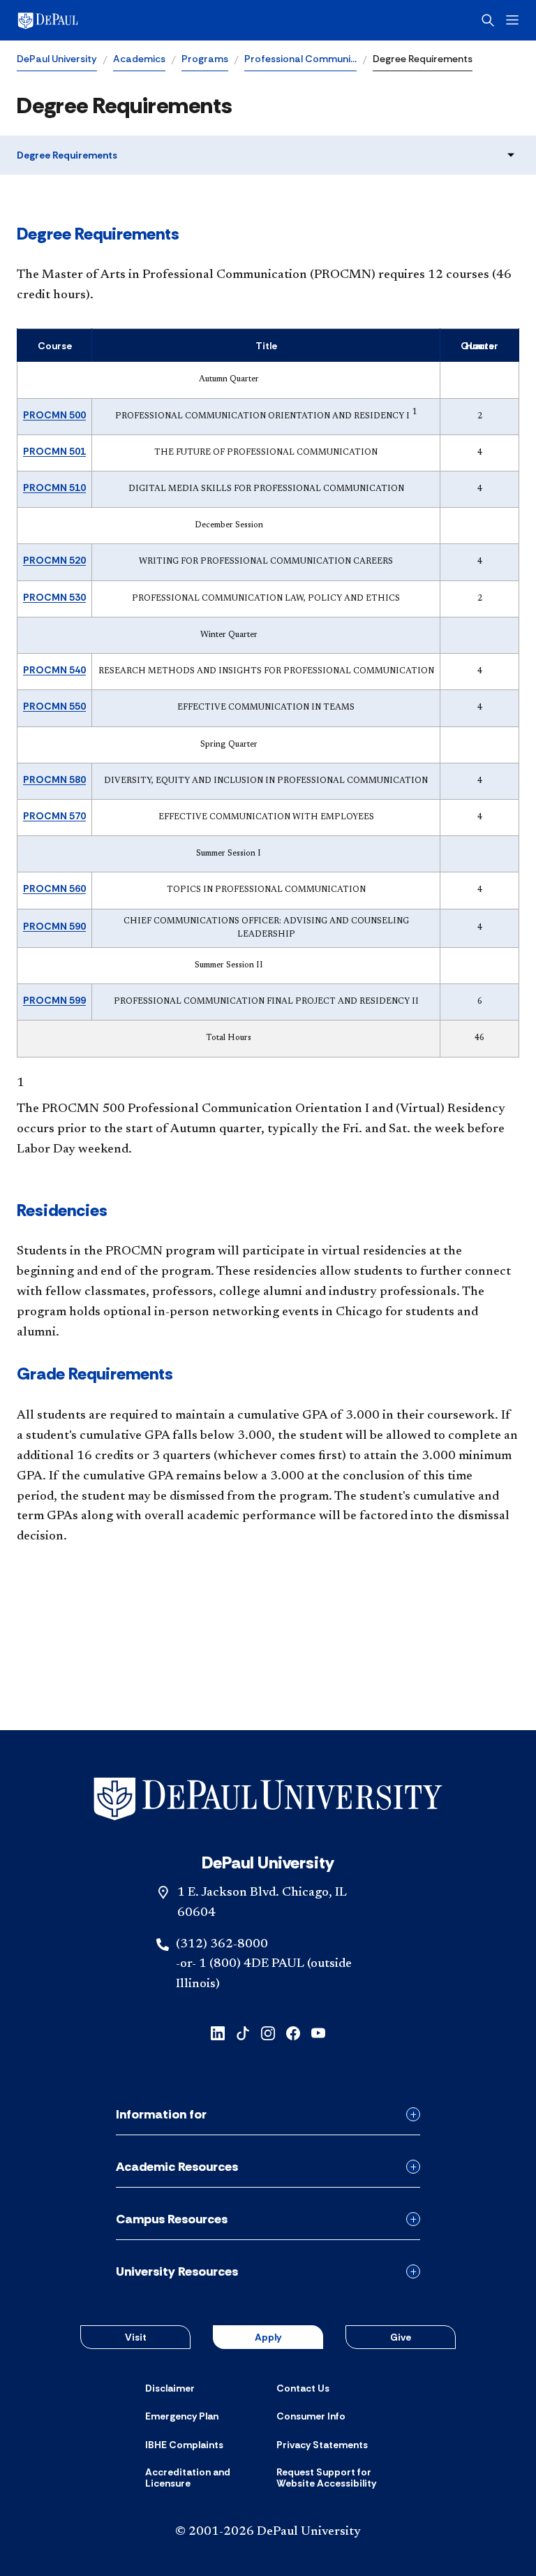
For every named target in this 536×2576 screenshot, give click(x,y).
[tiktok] (243, 2032)
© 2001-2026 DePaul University (268, 2532)
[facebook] (293, 2032)
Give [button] (401, 2337)
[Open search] (488, 20)
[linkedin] (218, 2032)
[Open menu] (512, 20)
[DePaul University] (126, 20)
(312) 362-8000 (222, 1945)
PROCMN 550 (54, 706)
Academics (139, 59)
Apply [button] (268, 2337)
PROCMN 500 (54, 415)
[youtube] (318, 2032)
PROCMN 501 (54, 451)
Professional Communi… (300, 59)
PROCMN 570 (54, 816)
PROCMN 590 (54, 926)
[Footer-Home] (268, 1799)
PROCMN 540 (54, 670)
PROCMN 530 (54, 597)
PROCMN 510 (54, 488)
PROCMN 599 (54, 1000)
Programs (205, 59)
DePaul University (57, 59)
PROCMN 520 (54, 560)
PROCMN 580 (54, 780)
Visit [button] (136, 2337)
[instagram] (268, 2032)
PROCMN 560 (54, 888)
